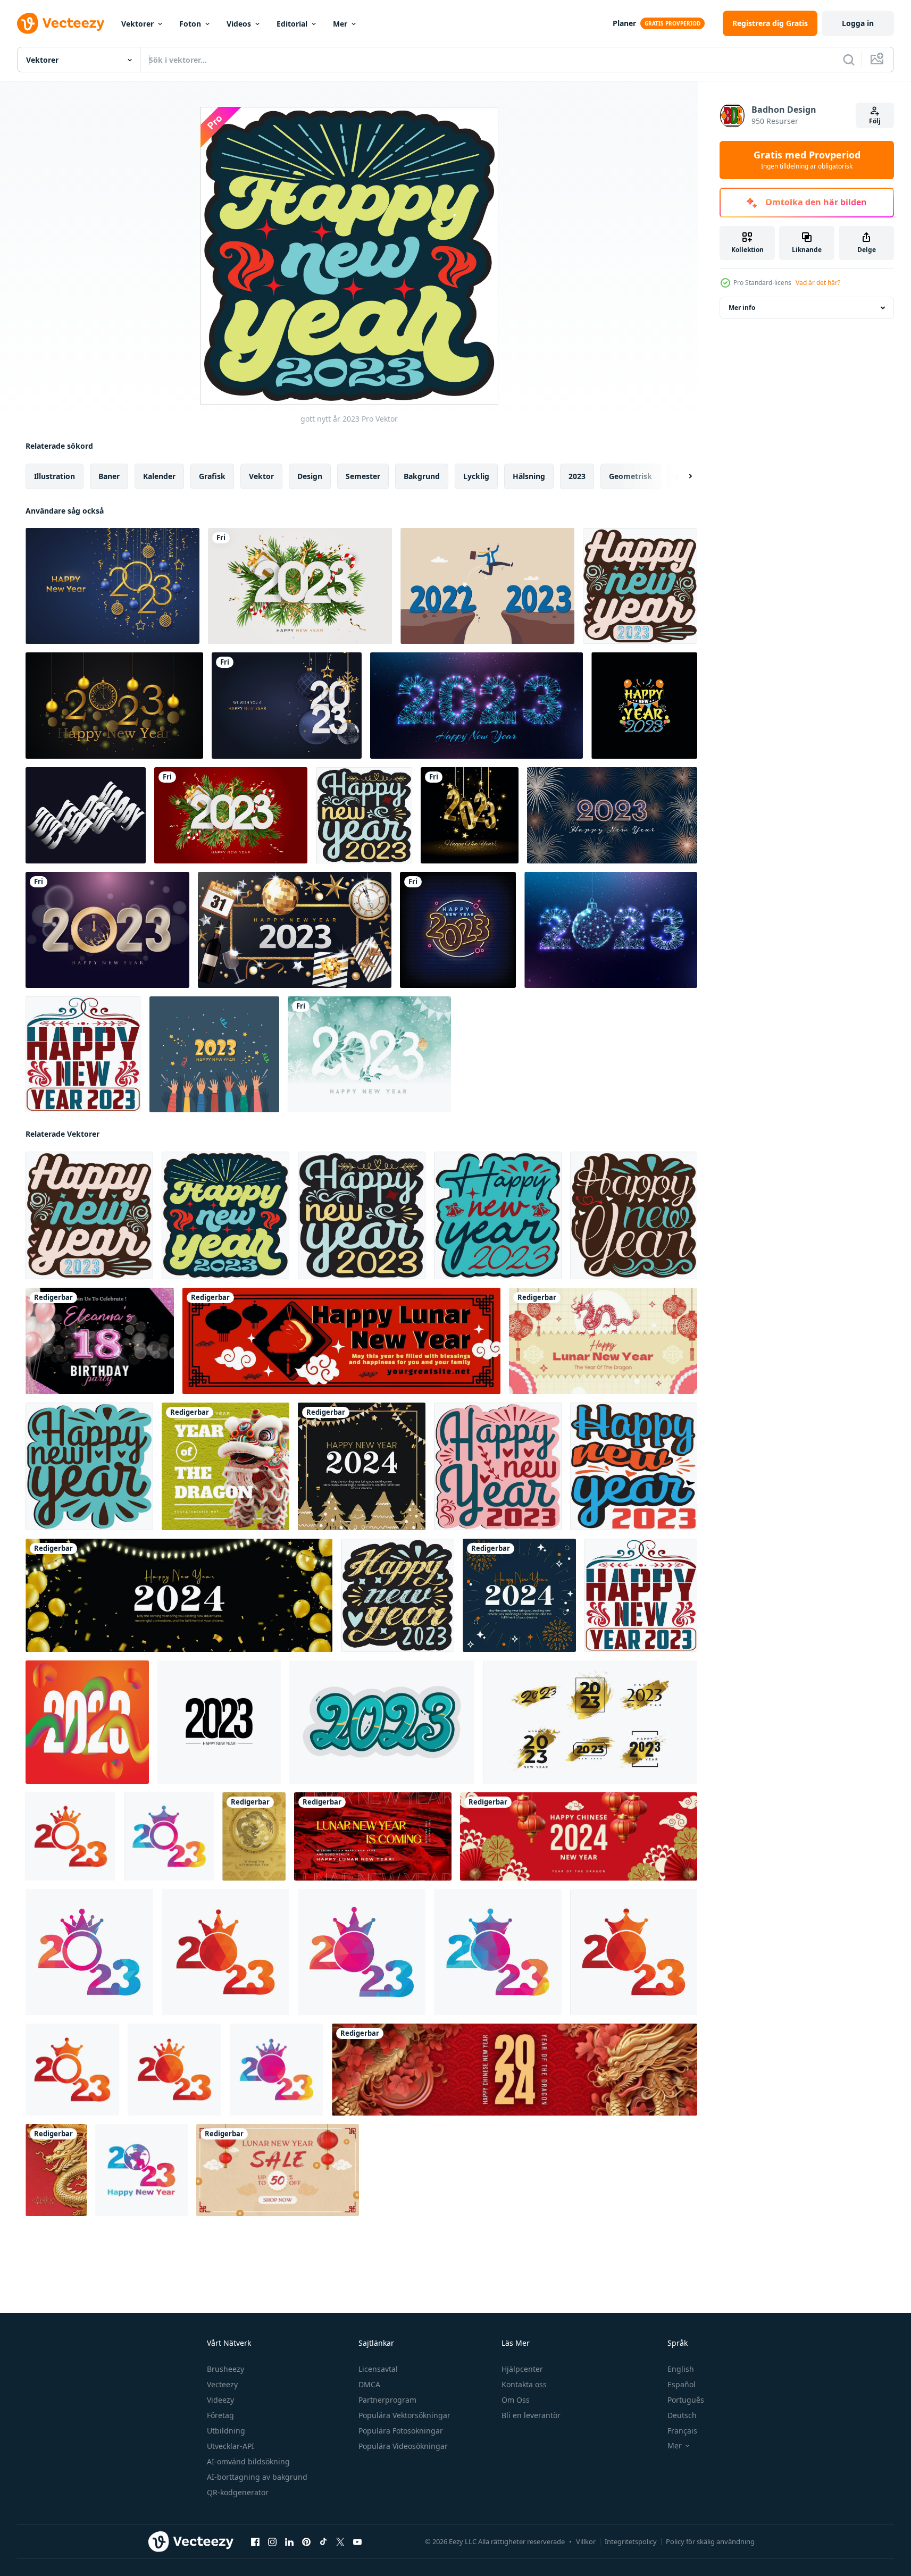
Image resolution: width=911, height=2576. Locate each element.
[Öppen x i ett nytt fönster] (340, 2542)
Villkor (586, 2541)
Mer (340, 24)
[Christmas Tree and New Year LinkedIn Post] (362, 1466)
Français (682, 2431)
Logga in (858, 23)
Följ (875, 121)
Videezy (220, 2400)
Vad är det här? (818, 283)
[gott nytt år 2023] (640, 586)
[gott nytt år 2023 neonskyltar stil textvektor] (458, 930)
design (310, 476)
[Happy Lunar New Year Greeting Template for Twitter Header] (341, 1341)
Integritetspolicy (631, 2541)
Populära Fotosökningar (401, 2431)
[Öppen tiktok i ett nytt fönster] (323, 2542)
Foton (190, 24)
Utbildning (226, 2431)
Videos (239, 24)
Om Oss (516, 2400)
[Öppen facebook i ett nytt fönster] (255, 2542)
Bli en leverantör (531, 2415)
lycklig (476, 476)
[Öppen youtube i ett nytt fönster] (357, 2542)
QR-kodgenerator (238, 2492)
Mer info (742, 308)
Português (686, 2400)
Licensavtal (378, 2369)
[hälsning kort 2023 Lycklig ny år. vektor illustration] (300, 586)
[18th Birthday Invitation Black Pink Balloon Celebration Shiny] (100, 1341)
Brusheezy (225, 2369)
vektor (261, 476)
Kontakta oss (524, 2384)
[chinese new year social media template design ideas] (373, 1836)
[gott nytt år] (634, 1215)
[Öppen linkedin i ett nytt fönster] (289, 2542)
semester (363, 476)
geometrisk (630, 476)
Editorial (292, 24)
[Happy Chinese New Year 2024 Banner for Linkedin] (515, 2070)
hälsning (529, 476)
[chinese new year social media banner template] (579, 1836)
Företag (220, 2415)
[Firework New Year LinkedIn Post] (519, 1595)
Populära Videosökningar (403, 2446)
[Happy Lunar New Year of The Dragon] (56, 2170)
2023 (577, 476)
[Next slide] (681, 476)
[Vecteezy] (61, 23)
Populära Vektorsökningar (404, 2415)
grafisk (212, 476)
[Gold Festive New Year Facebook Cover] (179, 1595)
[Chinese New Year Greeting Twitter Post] (603, 1341)
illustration (55, 476)
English (681, 2369)
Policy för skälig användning (710, 2541)
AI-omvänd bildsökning (248, 2461)
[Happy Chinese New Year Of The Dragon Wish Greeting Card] (254, 1836)
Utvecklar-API (231, 2446)
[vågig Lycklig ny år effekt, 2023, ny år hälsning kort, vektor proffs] (86, 815)
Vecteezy (222, 2384)
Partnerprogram (387, 2400)
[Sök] (849, 60)
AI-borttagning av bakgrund (257, 2477)
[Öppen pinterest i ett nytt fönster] (306, 2542)
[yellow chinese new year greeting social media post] (225, 1466)
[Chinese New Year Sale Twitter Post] (278, 2170)
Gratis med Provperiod (807, 160)
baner (109, 476)
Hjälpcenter (522, 2369)
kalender (159, 476)
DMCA (369, 2384)
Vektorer (137, 24)
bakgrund (422, 476)
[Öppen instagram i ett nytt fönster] (272, 2542)
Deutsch (682, 2415)
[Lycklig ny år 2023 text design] (382, 1722)
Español (682, 2384)
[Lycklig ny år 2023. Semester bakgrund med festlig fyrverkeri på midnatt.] (612, 815)
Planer (624, 23)
